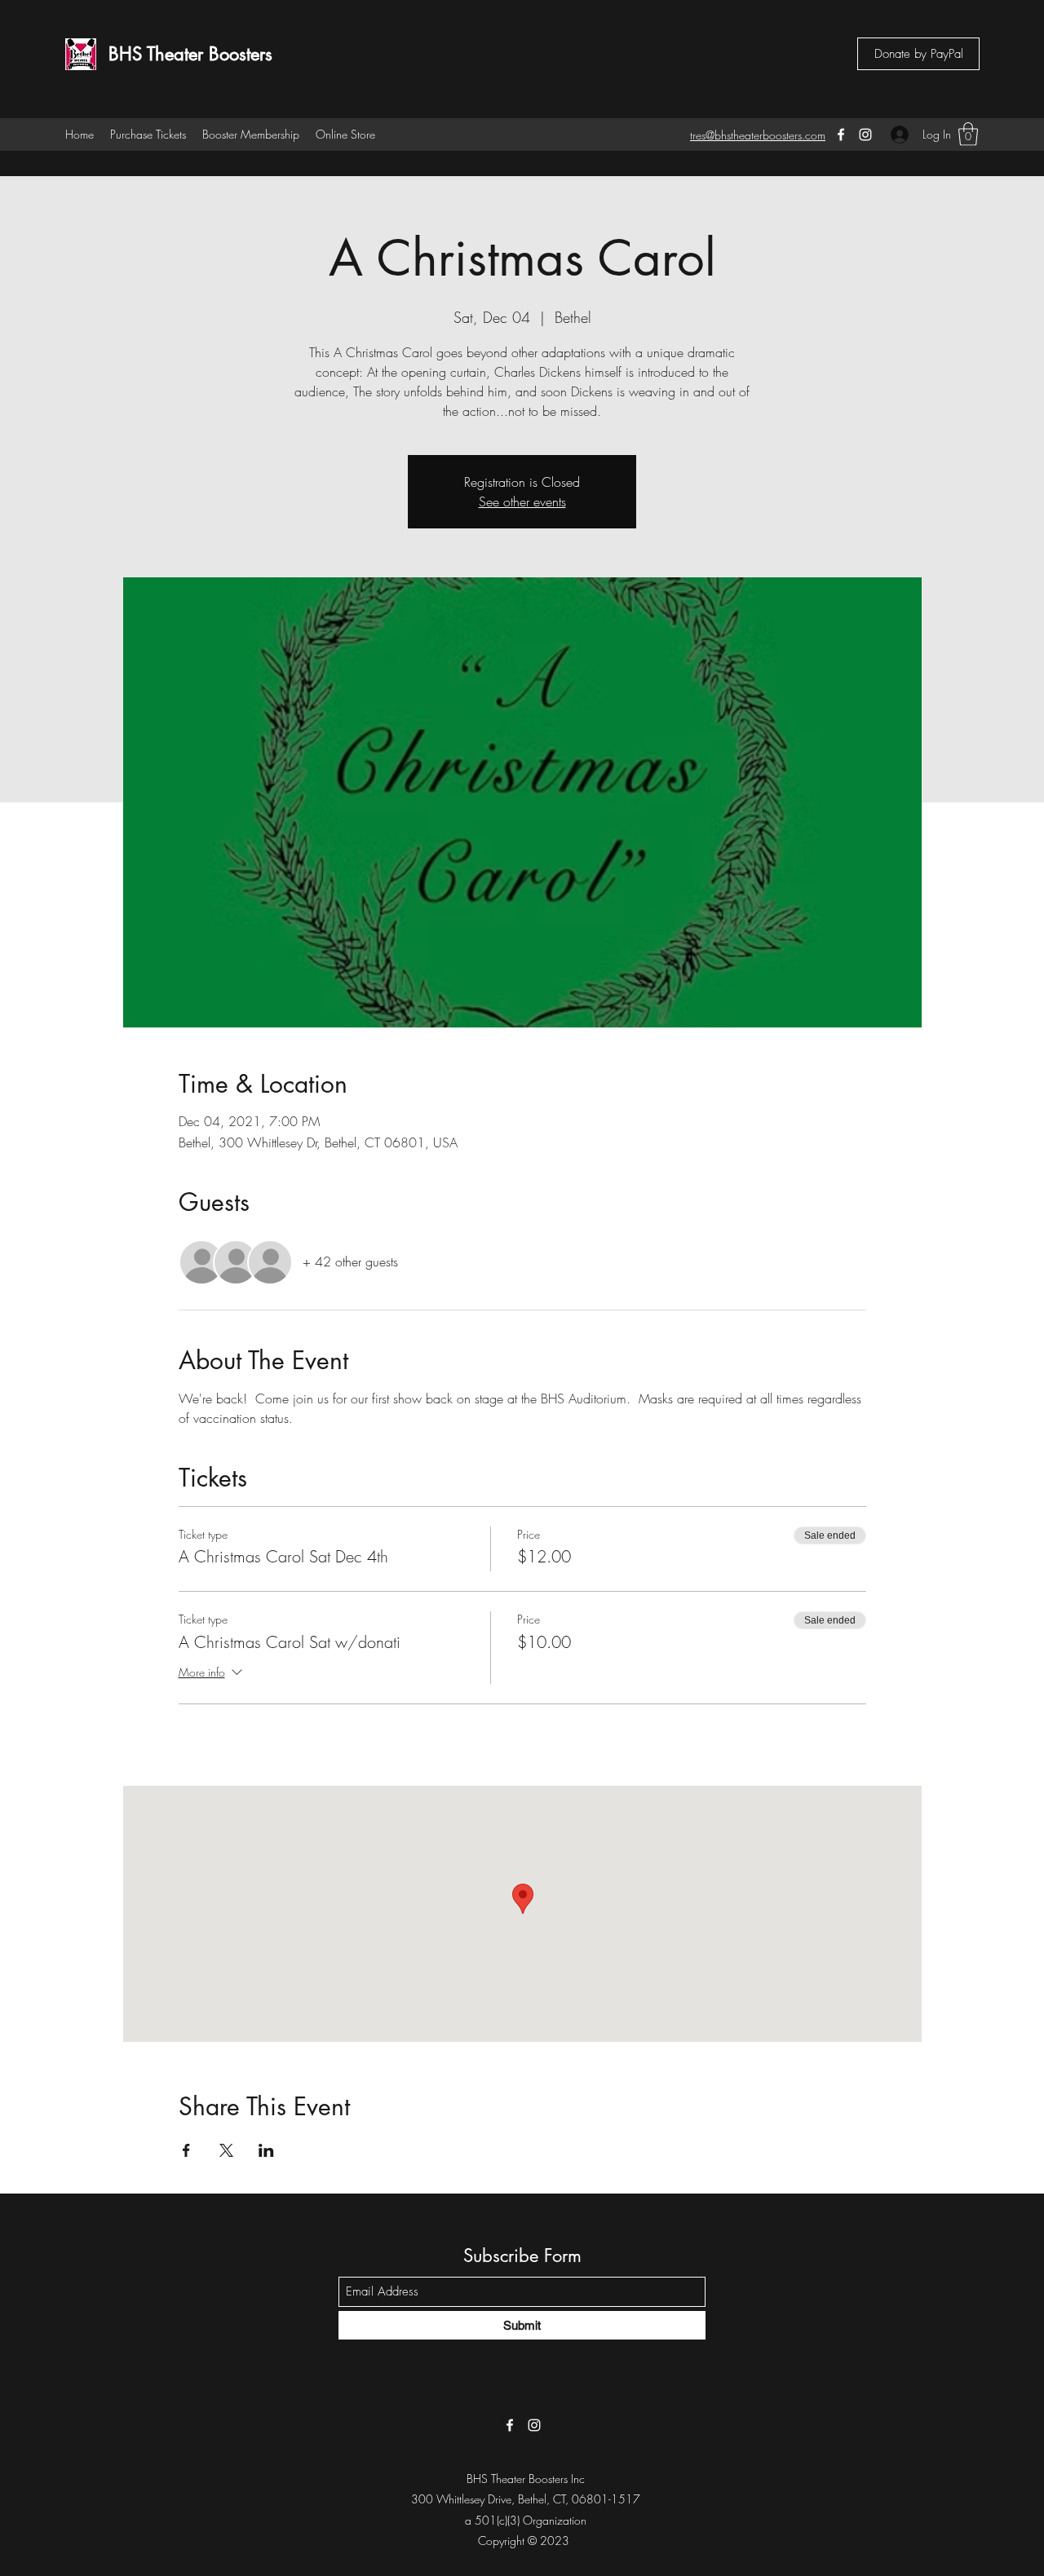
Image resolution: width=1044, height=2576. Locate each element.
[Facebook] (841, 135)
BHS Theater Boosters (190, 54)
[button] (968, 134)
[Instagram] (865, 135)
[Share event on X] (226, 2150)
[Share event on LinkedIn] (266, 2150)
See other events (522, 502)
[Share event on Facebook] (186, 2150)
